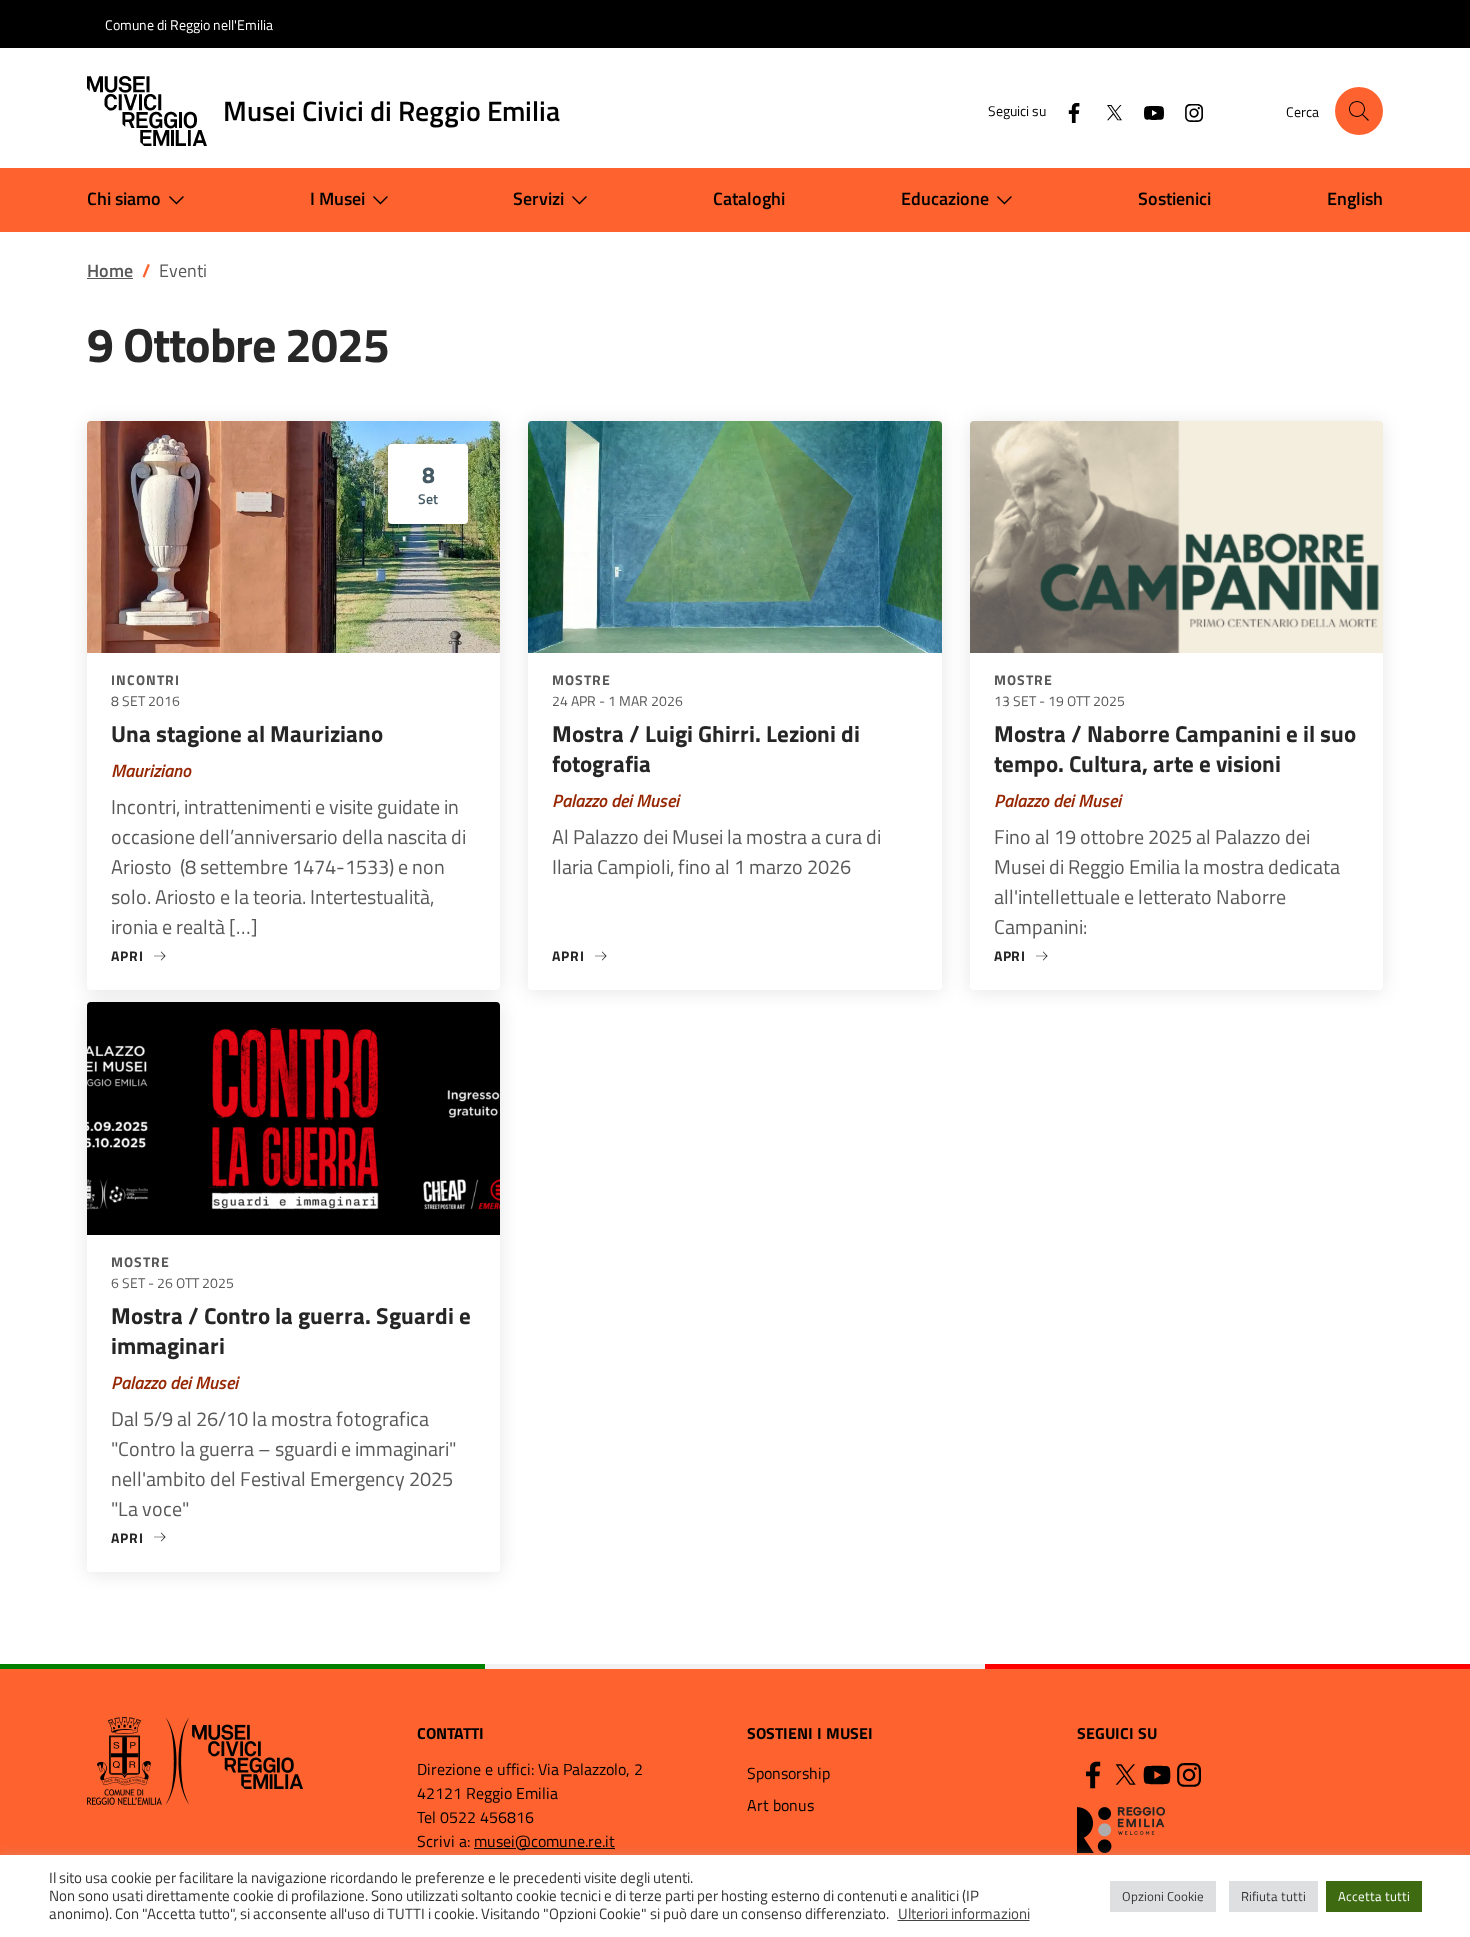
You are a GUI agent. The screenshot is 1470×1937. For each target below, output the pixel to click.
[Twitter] (1106, 110)
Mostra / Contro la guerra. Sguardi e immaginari (291, 1330)
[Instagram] (1186, 110)
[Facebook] (1066, 110)
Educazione (945, 198)
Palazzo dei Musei (615, 800)
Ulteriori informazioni (964, 1914)
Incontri (145, 679)
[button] (1359, 111)
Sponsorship (788, 1773)
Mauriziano (151, 770)
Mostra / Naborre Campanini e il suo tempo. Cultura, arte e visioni (1175, 748)
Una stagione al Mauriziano (247, 733)
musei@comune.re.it (544, 1841)
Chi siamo (124, 198)
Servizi (538, 198)
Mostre (581, 679)
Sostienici (1174, 198)
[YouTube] (1146, 110)
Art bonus (780, 1805)
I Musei (337, 198)
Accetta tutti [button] (1374, 1896)
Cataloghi (749, 198)
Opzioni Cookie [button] (1163, 1896)
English (1355, 198)
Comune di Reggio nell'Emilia (189, 24)
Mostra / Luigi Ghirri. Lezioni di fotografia (706, 748)
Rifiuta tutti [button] (1273, 1896)
